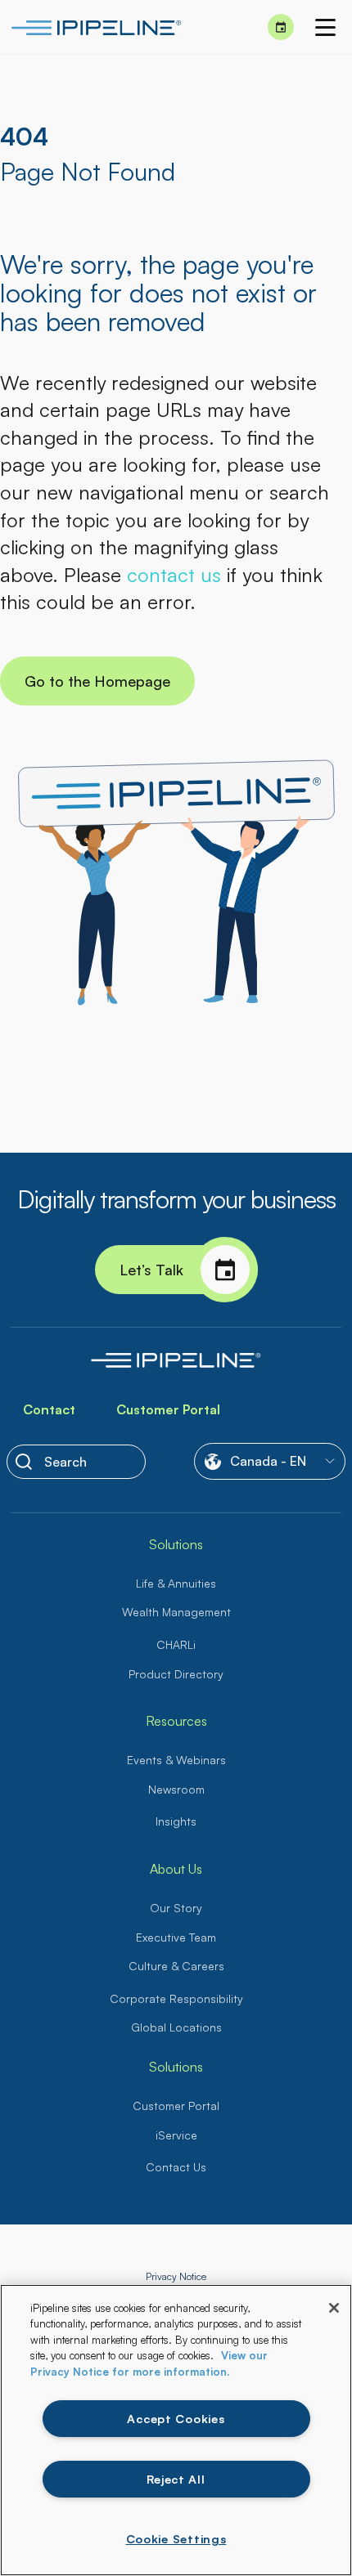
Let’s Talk (151, 1270)
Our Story (176, 1908)
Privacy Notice (176, 2276)
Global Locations (176, 2027)
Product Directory (176, 1674)
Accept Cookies (176, 2418)
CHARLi (176, 1644)
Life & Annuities (176, 1583)
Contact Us (176, 2167)
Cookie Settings (176, 2538)
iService (176, 2135)
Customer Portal (168, 1409)
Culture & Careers (176, 1966)
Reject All (176, 2479)
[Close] (334, 2308)
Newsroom (176, 1789)
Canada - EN (268, 1461)
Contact (49, 1409)
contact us (174, 575)
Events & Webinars (176, 1760)
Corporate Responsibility (176, 1998)
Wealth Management (176, 1612)
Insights (176, 1821)
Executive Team (176, 1937)
